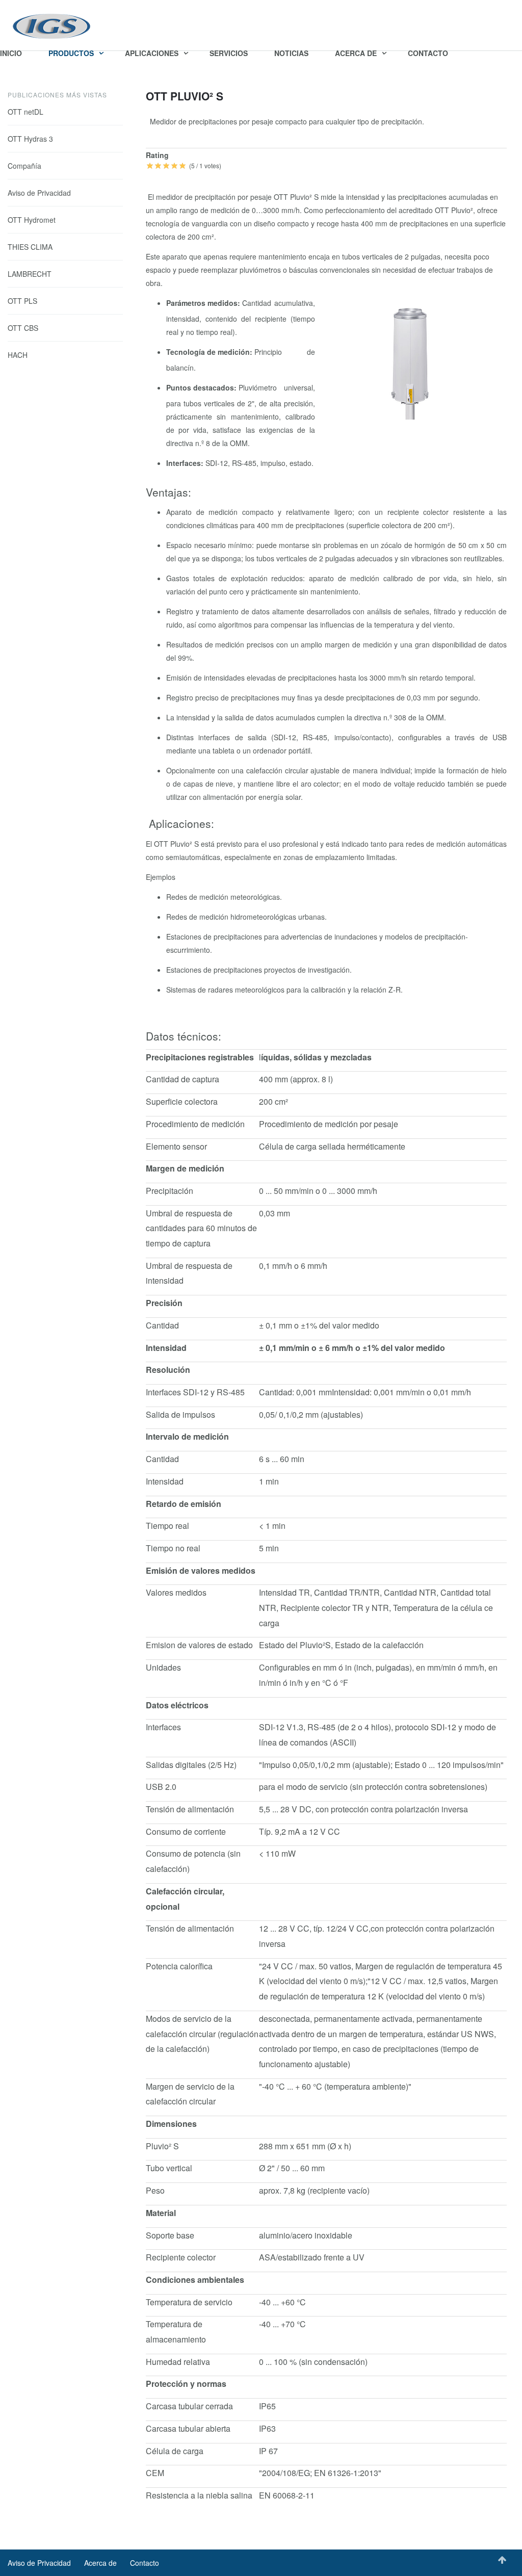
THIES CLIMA (30, 247)
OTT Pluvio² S (185, 96)
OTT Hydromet (32, 220)
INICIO (11, 53)
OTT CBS (23, 328)
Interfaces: (186, 463)
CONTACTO (428, 53)
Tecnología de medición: (210, 352)
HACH (18, 355)
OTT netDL (25, 112)
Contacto (145, 2563)
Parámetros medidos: (204, 303)
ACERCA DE (357, 53)
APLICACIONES (153, 53)
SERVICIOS (229, 53)
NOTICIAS (291, 53)
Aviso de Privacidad (39, 193)
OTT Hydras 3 (30, 139)
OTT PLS (22, 301)
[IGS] (52, 27)
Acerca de (100, 2563)
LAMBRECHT (30, 274)
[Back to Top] (502, 2560)
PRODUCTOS (72, 53)
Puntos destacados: (202, 387)
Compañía (24, 166)
